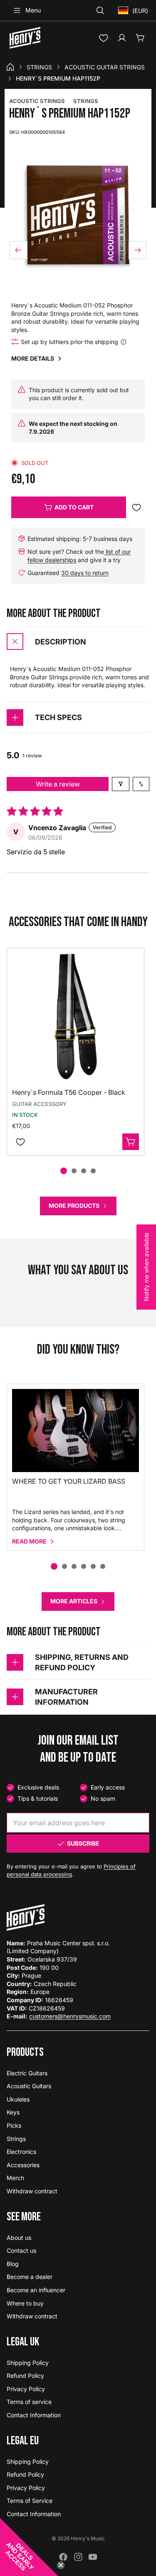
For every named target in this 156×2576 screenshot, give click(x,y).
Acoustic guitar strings (105, 67)
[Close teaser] (61, 2565)
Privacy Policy (26, 2389)
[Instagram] (78, 2557)
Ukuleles (18, 2099)
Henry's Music (88, 2538)
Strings (39, 67)
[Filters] (121, 784)
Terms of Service (30, 2501)
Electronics (21, 2152)
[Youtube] (93, 2557)
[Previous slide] (18, 250)
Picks (14, 2125)
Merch (15, 2178)
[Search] (100, 10)
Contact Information (34, 2415)
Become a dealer (30, 2277)
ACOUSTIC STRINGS (37, 101)
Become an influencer (36, 2290)
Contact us (21, 2250)
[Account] (122, 38)
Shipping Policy (28, 2363)
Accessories (23, 2165)
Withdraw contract (32, 2191)
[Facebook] (63, 2557)
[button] (29, 2547)
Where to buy (25, 2303)
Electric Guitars (27, 2073)
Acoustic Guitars (29, 2086)
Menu (33, 10)
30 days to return (85, 573)
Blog (13, 2264)
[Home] (10, 67)
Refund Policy (25, 2376)
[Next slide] (138, 250)
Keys (13, 2112)
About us (19, 2238)
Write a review (58, 784)
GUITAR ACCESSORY (39, 1104)
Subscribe (83, 1843)
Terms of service (29, 2402)
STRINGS (86, 101)
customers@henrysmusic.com (70, 2016)
